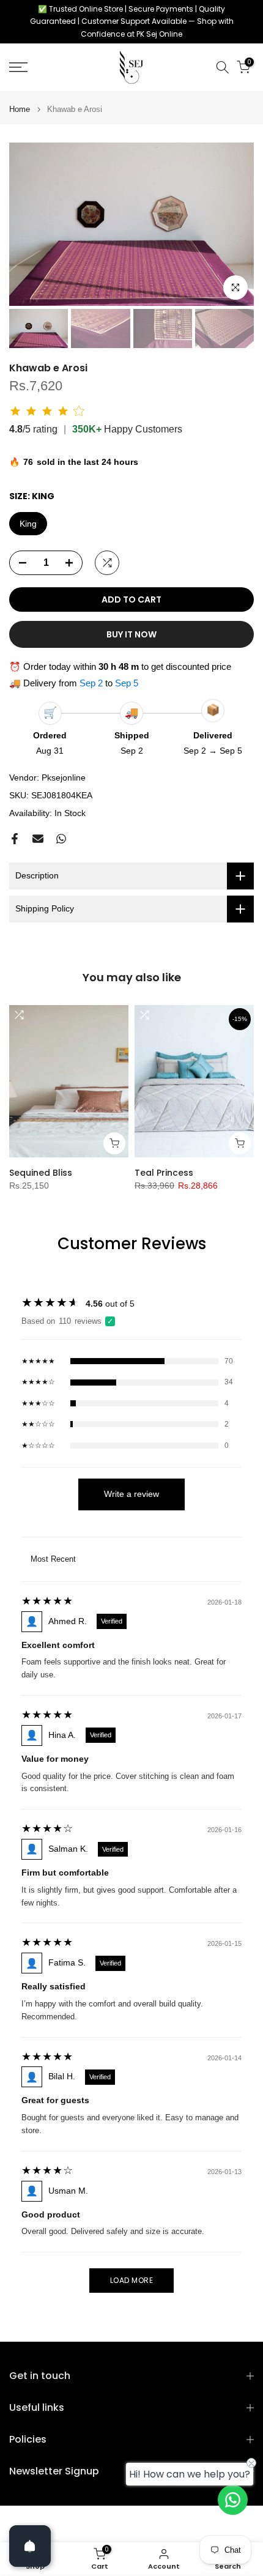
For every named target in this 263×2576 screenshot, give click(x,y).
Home (20, 109)
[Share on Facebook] (15, 839)
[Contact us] (233, 2500)
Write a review (131, 1494)
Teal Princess (164, 1173)
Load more (132, 2280)
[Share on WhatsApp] (61, 839)
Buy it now (131, 634)
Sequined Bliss (41, 1173)
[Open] (30, 2546)
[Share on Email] (38, 839)
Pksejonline (64, 778)
